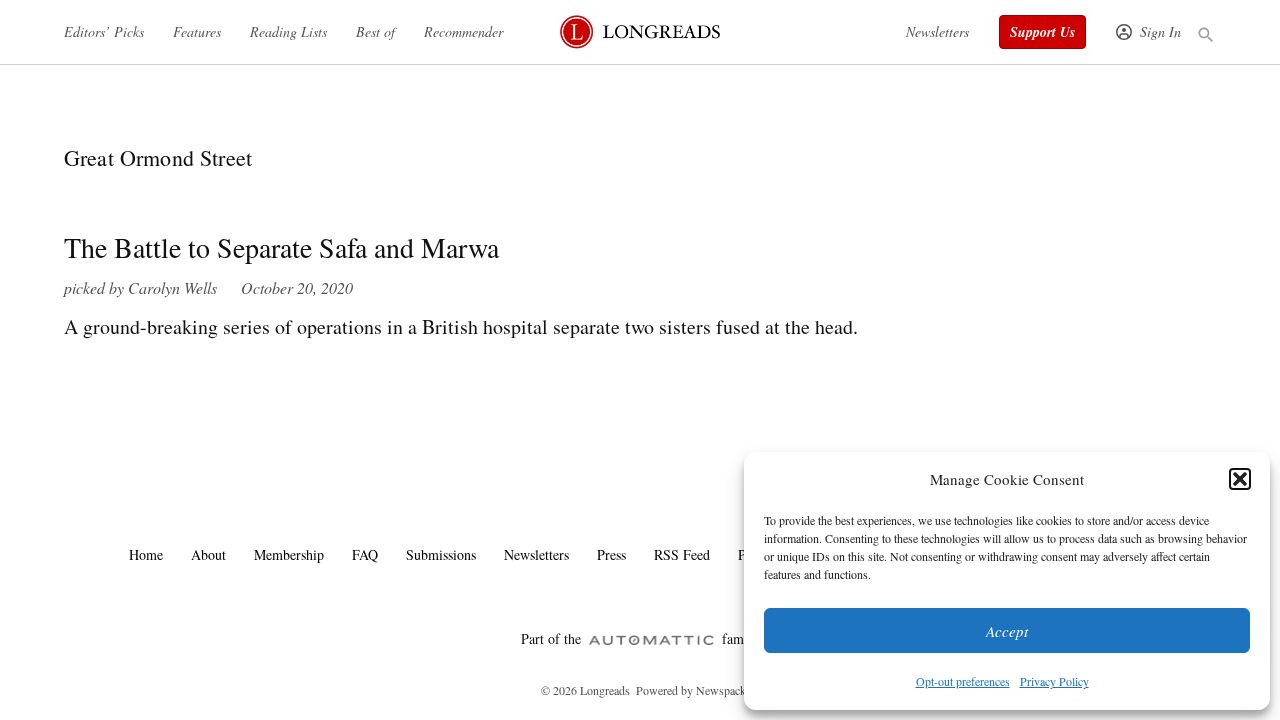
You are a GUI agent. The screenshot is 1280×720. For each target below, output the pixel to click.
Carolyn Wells (172, 287)
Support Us (1042, 32)
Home (146, 554)
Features (197, 31)
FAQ (365, 554)
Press (611, 554)
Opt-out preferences (963, 681)
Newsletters (937, 31)
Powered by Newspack (691, 690)
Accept (1007, 631)
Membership (289, 554)
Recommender (463, 31)
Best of (375, 31)
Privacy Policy (1054, 681)
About (208, 554)
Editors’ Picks (104, 31)
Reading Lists (288, 31)
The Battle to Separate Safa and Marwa (281, 247)
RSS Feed (682, 554)
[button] (1240, 479)
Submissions (441, 554)
